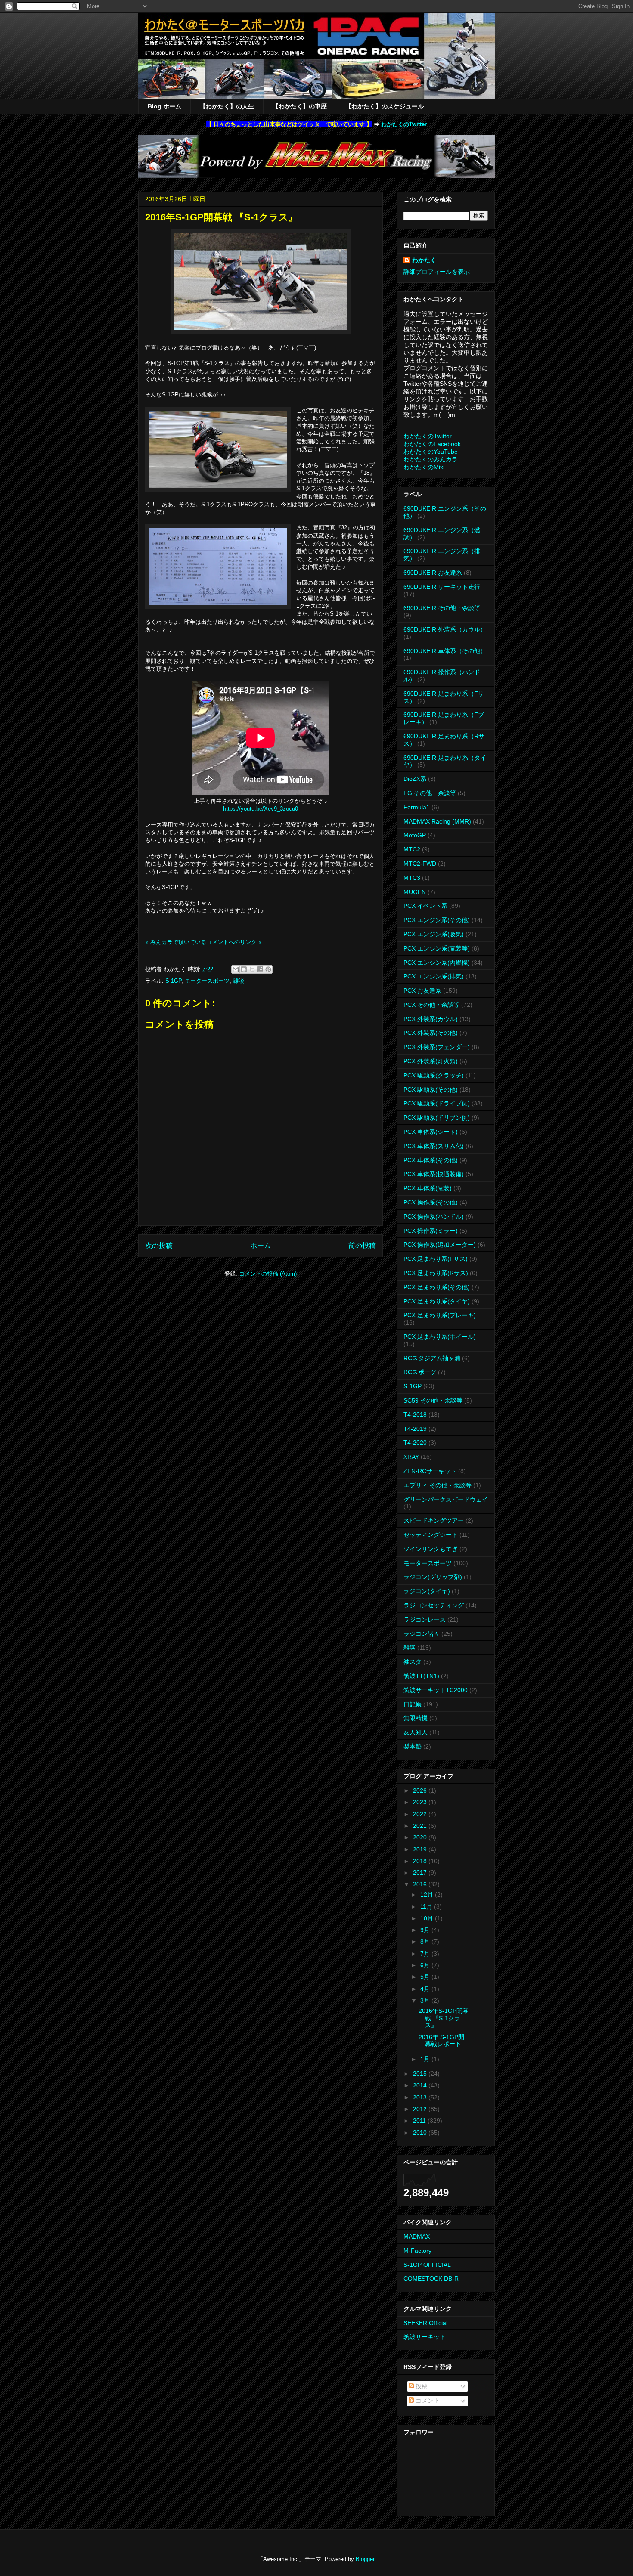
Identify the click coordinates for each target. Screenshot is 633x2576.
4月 (426, 1989)
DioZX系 (415, 779)
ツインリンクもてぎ (431, 1549)
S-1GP (173, 981)
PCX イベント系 (425, 906)
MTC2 (412, 849)
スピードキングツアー (434, 1520)
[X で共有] (252, 969)
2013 (421, 2097)
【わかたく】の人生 (227, 106)
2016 (421, 1884)
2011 (420, 2121)
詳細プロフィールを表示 (437, 272)
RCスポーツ (420, 1372)
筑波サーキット (425, 2337)
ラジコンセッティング (434, 1605)
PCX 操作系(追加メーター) (440, 1245)
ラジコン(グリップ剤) (433, 1577)
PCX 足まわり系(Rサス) (436, 1273)
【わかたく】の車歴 (300, 106)
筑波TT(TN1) (421, 1676)
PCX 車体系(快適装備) (434, 1174)
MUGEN (415, 892)
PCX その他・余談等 (431, 1005)
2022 (421, 1814)
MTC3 (412, 878)
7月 (426, 1954)
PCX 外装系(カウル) (431, 1019)
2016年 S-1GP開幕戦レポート (441, 2041)
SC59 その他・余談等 (433, 1400)
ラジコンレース (425, 1619)
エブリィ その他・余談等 (438, 1485)
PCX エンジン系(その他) (437, 920)
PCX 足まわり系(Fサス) (436, 1259)
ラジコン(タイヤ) (427, 1591)
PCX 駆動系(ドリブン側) (437, 1118)
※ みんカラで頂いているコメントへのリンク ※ (203, 942)
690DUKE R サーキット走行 (442, 587)
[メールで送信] (236, 969)
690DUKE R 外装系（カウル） (445, 629)
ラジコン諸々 (422, 1634)
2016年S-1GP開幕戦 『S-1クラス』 (444, 2018)
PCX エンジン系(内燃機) (437, 963)
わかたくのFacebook (432, 444)
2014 (421, 2085)
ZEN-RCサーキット (430, 1471)
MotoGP (415, 835)
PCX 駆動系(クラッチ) (434, 1075)
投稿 (421, 2386)
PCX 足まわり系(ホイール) (440, 1337)
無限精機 (416, 1718)
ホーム (261, 1246)
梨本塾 (413, 1746)
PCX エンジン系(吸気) (434, 934)
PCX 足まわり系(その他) (437, 1287)
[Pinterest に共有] (268, 969)
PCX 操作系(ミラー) (431, 1231)
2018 (421, 1861)
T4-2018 (415, 1415)
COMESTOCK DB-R (431, 2279)
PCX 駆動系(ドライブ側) (437, 1103)
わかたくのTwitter (404, 124)
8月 (426, 1941)
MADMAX (417, 2236)
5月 (426, 1977)
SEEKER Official (425, 2323)
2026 (421, 1790)
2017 (421, 1873)
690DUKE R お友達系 (433, 573)
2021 (421, 1826)
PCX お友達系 (422, 991)
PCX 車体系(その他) (431, 1160)
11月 (427, 1907)
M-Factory (417, 2251)
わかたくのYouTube (431, 452)
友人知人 (416, 1732)
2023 (421, 1802)
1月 (426, 2059)
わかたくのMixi (424, 467)
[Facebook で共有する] (260, 969)
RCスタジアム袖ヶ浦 (432, 1358)
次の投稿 (159, 1246)
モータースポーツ (207, 981)
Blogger (365, 2559)
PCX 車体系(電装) (428, 1188)
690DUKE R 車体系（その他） (445, 651)
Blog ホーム (164, 106)
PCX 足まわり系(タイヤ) (437, 1301)
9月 (426, 1930)
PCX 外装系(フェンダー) (437, 1047)
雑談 (239, 981)
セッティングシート (431, 1535)
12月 (428, 1895)
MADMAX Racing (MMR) (437, 821)
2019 (421, 1849)
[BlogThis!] (244, 969)
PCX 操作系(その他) (431, 1202)
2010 (421, 2133)
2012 (421, 2109)
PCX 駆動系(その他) (431, 1090)
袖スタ (413, 1662)
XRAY (411, 1457)
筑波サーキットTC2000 (436, 1690)
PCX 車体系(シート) (431, 1132)
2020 (421, 1837)
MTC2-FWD (420, 864)
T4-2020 (415, 1443)
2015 (421, 2074)
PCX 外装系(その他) (431, 1033)
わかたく (424, 260)
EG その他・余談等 (430, 793)
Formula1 (417, 807)
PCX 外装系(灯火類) (431, 1061)
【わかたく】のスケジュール (385, 106)
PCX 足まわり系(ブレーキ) (440, 1315)
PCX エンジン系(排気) (434, 976)
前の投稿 (362, 1246)
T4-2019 (415, 1429)
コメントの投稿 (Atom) (268, 1274)
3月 (426, 2000)
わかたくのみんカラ (431, 459)
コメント (427, 2400)
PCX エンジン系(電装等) (437, 948)
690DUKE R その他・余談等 (442, 608)
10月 (428, 1918)
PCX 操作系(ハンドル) (434, 1217)
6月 (426, 1965)
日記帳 (413, 1704)
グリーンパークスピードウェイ (446, 1499)
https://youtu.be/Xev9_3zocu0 (261, 809)
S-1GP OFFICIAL (427, 2265)
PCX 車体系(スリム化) (434, 1146)
